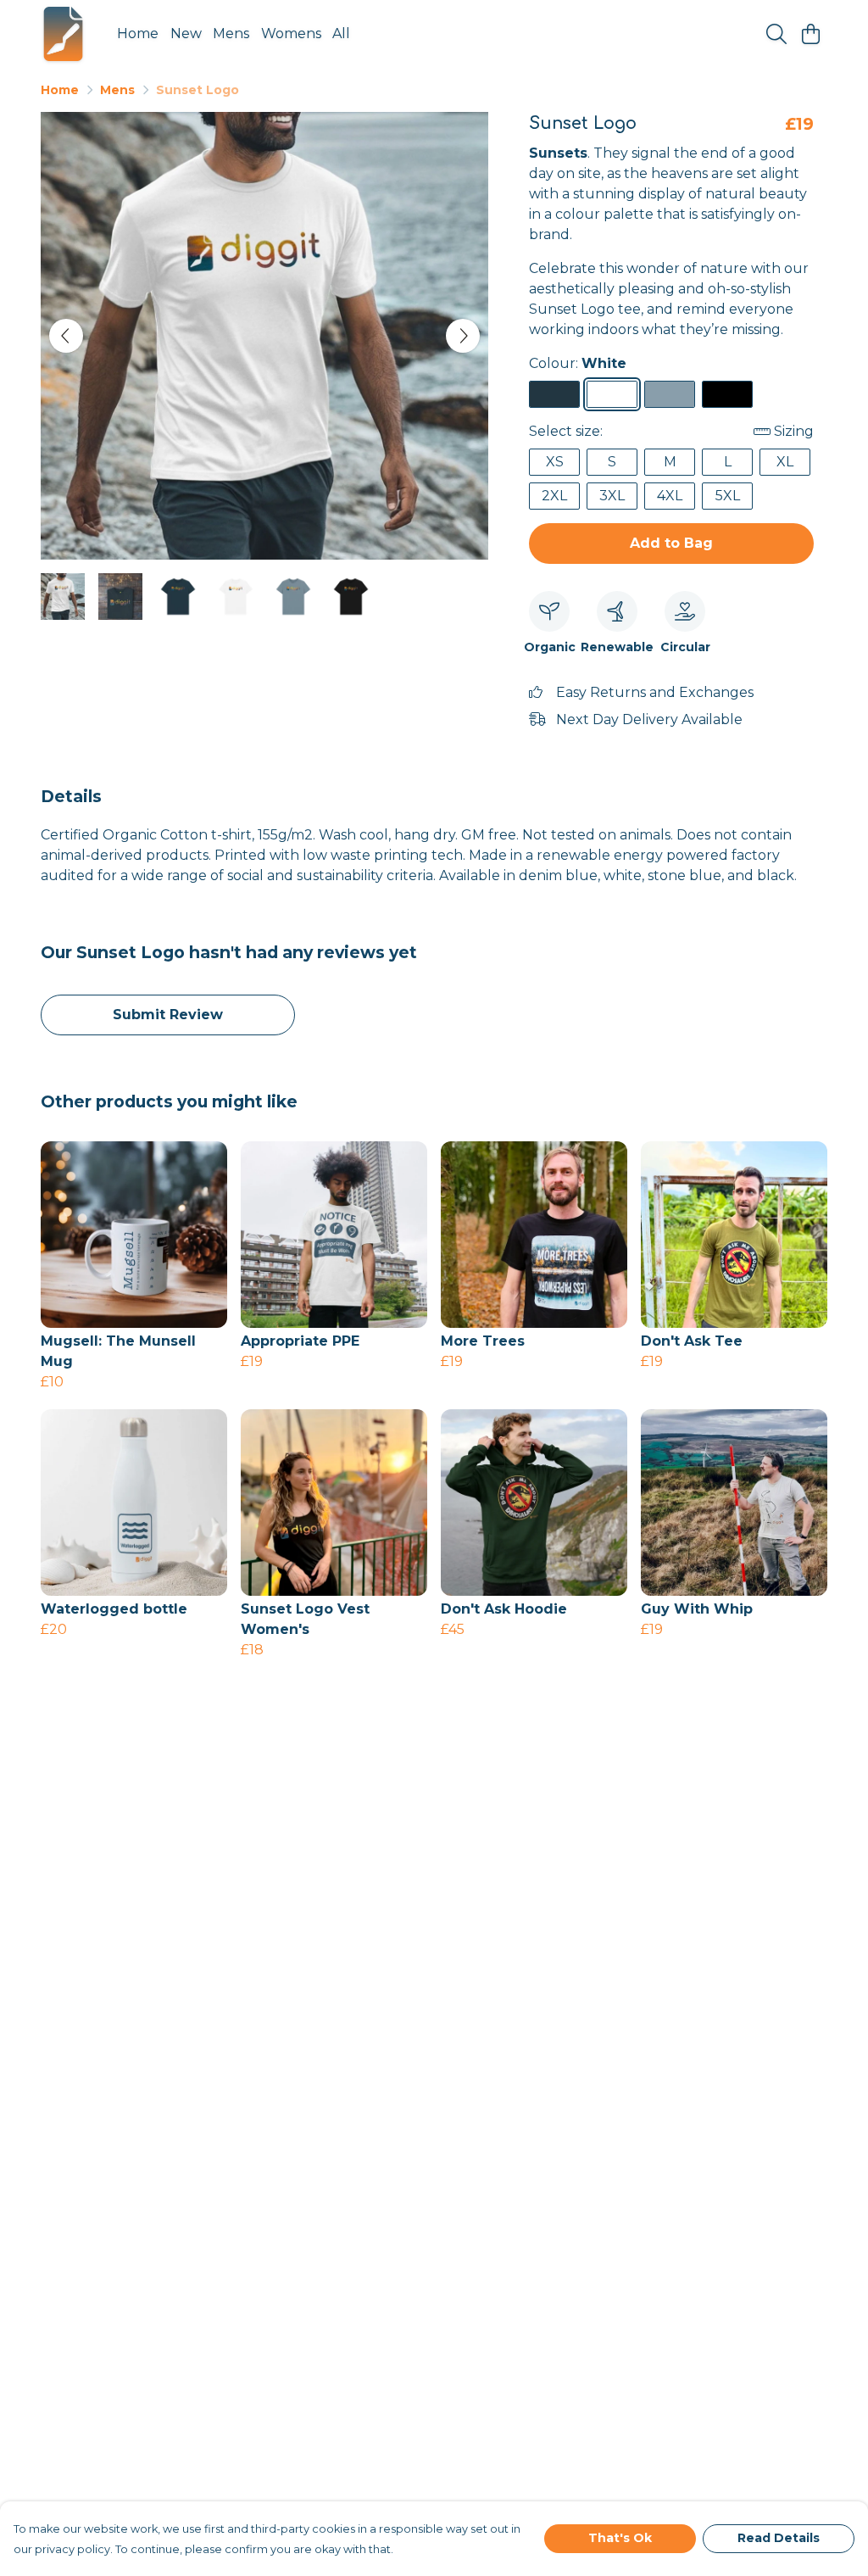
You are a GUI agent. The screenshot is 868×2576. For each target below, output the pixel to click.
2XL (554, 496)
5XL (728, 496)
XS (555, 462)
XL (785, 462)
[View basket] (810, 34)
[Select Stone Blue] (670, 394)
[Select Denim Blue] (554, 394)
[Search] (776, 34)
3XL (612, 496)
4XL (670, 496)
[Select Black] (727, 394)
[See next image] (463, 336)
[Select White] (612, 394)
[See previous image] (66, 336)
